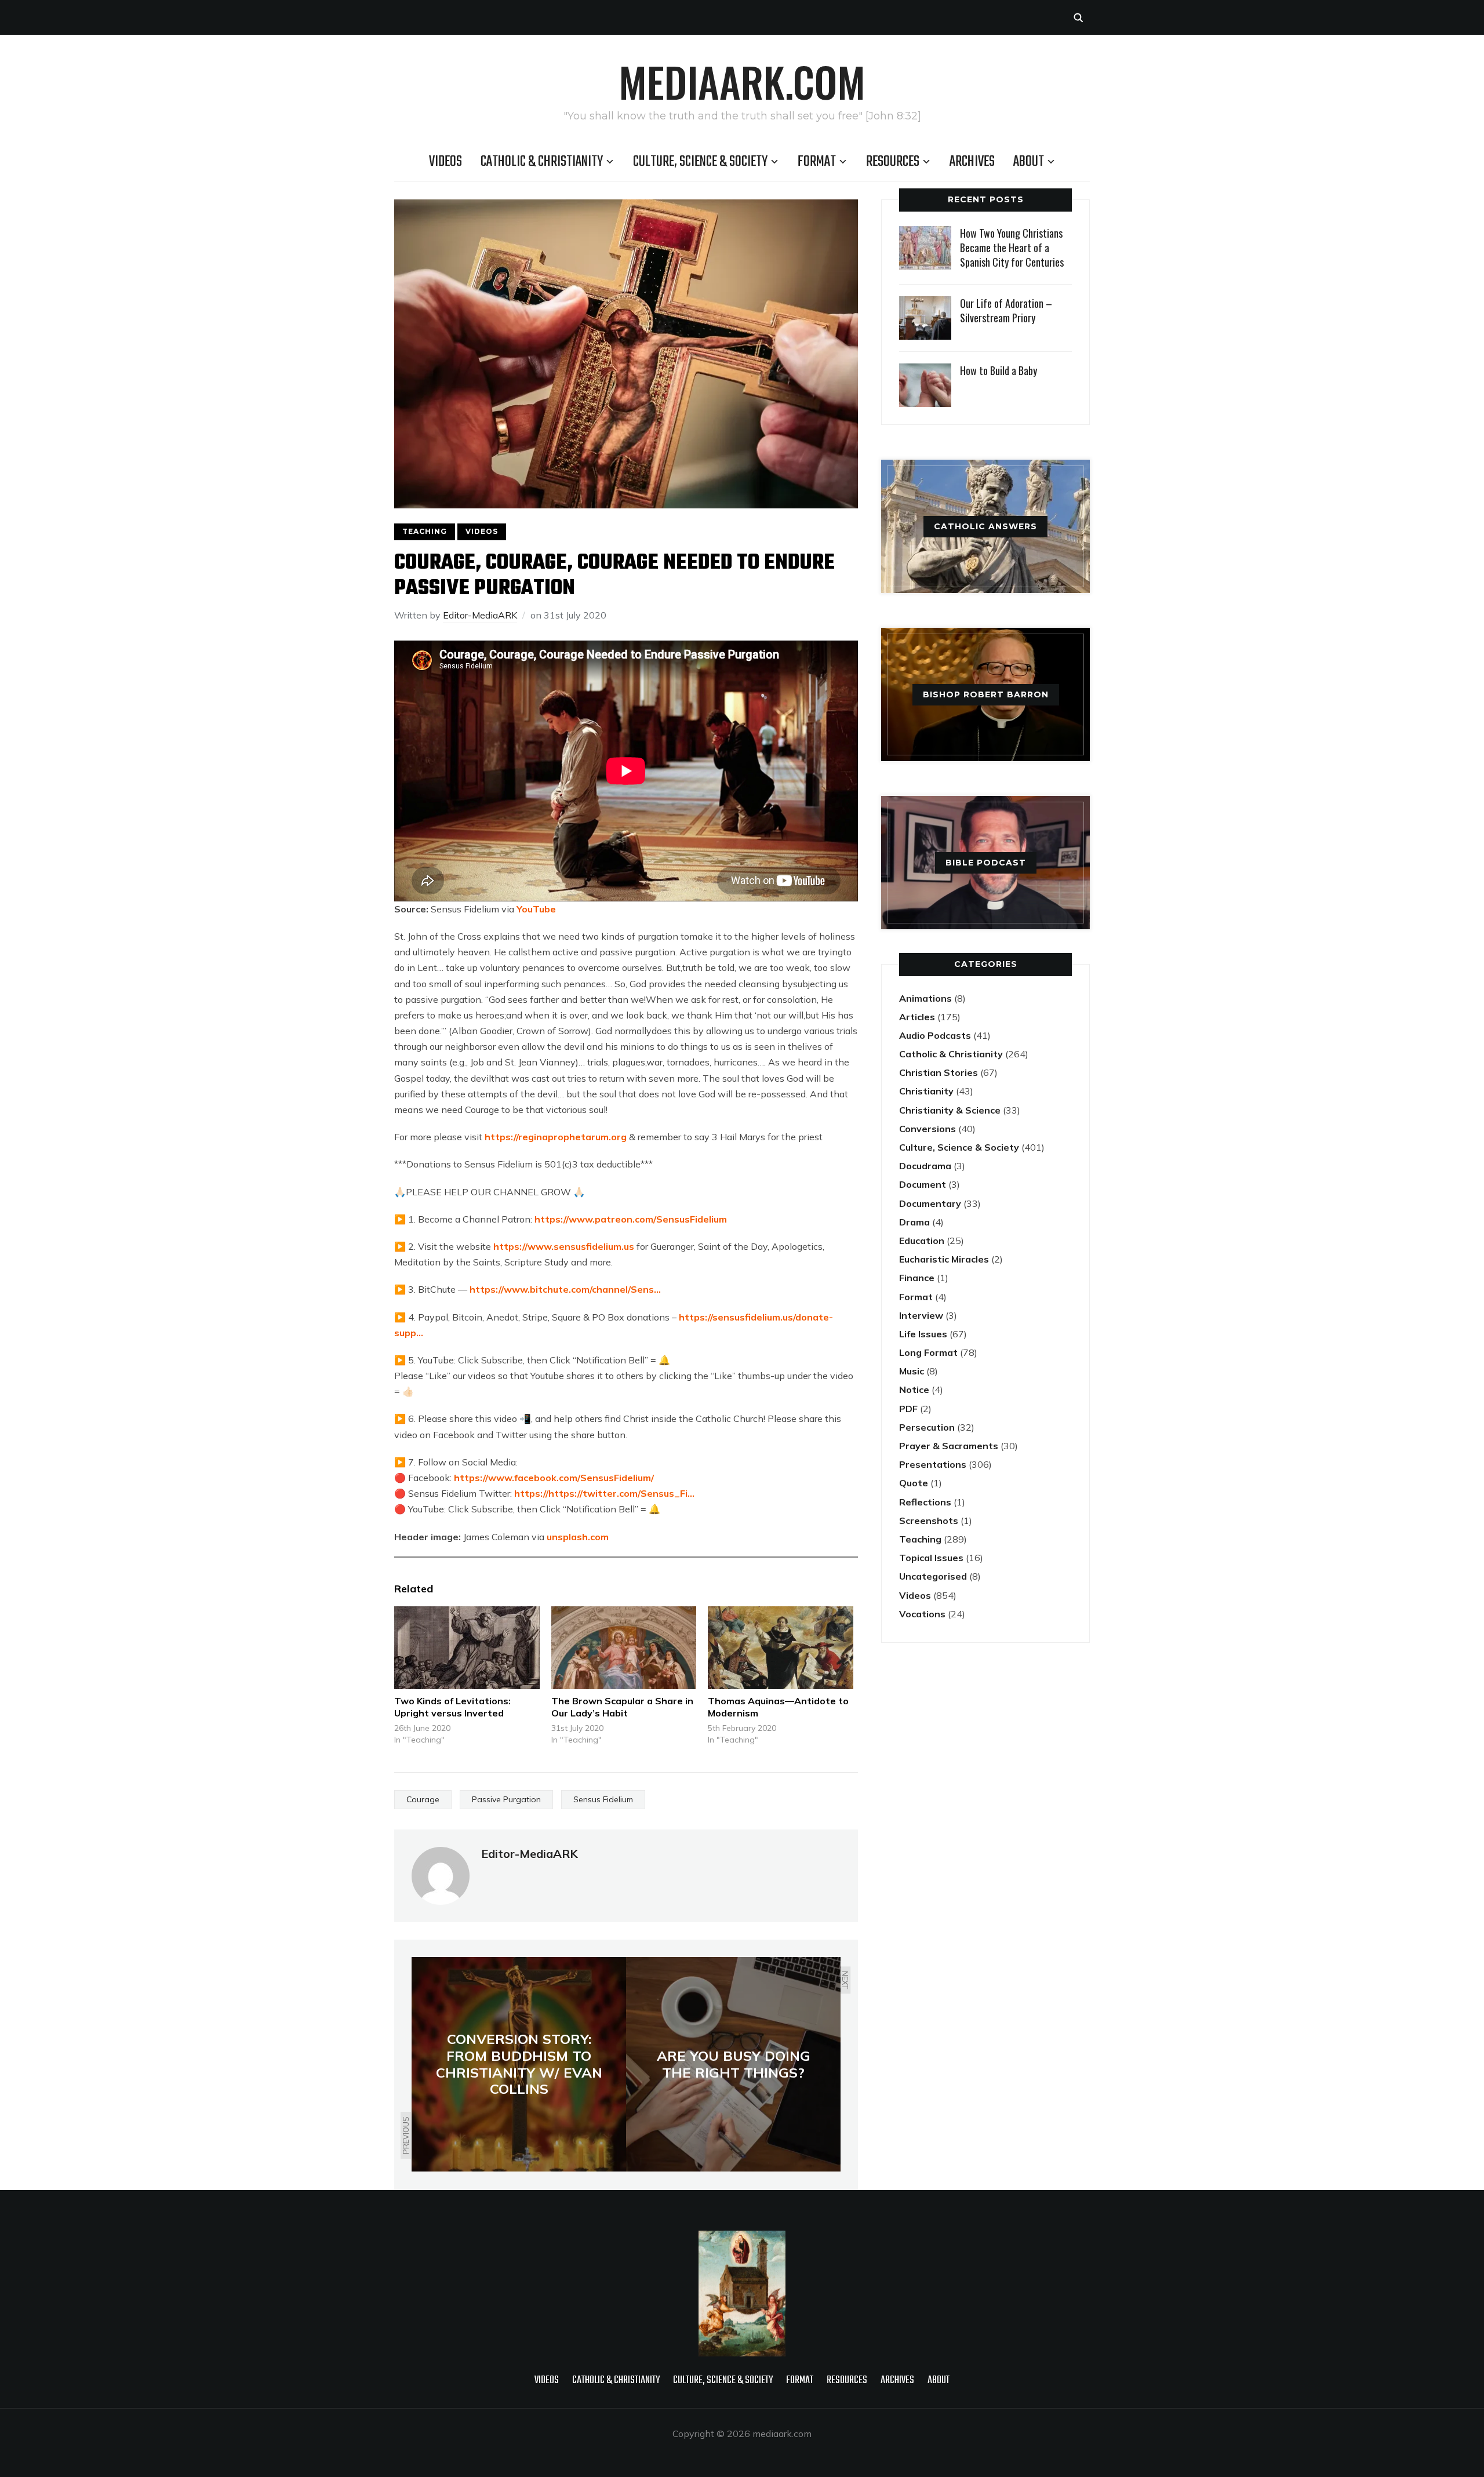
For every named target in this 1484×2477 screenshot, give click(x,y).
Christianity (926, 1091)
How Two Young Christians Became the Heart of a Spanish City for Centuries (1012, 248)
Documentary (930, 1203)
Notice (914, 1390)
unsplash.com (578, 1537)
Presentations (933, 1464)
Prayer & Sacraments (949, 1446)
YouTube (536, 909)
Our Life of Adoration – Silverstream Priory (1006, 310)
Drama (914, 1222)
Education (922, 1241)
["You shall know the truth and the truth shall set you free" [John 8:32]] (742, 2238)
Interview (921, 1315)
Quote (914, 1483)
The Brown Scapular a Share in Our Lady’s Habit (622, 1707)
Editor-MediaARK (480, 615)
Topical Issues (931, 1558)
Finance (917, 1278)
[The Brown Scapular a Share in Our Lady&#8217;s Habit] (624, 1648)
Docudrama (925, 1166)
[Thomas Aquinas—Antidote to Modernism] (781, 1648)
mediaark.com (742, 81)
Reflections (925, 1502)
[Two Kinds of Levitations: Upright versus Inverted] (467, 1648)
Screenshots (929, 1521)
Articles (917, 1017)
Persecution (927, 1427)
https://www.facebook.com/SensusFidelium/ (554, 1478)
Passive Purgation (506, 1799)
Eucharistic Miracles (944, 1259)
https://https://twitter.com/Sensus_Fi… (604, 1493)
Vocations (922, 1614)
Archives (972, 162)
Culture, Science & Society (700, 162)
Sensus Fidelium (603, 1799)
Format (817, 162)
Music (912, 1371)
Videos (445, 162)
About (1029, 162)
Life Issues (923, 1334)
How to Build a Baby (999, 370)
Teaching (425, 531)
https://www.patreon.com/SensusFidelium (631, 1219)
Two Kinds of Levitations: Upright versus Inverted (452, 1707)
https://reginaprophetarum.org (556, 1137)
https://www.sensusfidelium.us (564, 1246)
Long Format (928, 1352)
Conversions (927, 1129)
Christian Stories (939, 1072)
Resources (893, 162)
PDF (908, 1409)
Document (923, 1184)
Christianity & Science (950, 1110)
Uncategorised (933, 1576)
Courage (423, 1799)
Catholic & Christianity (542, 162)
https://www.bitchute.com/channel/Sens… (565, 1289)
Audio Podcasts (935, 1035)
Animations (925, 998)
